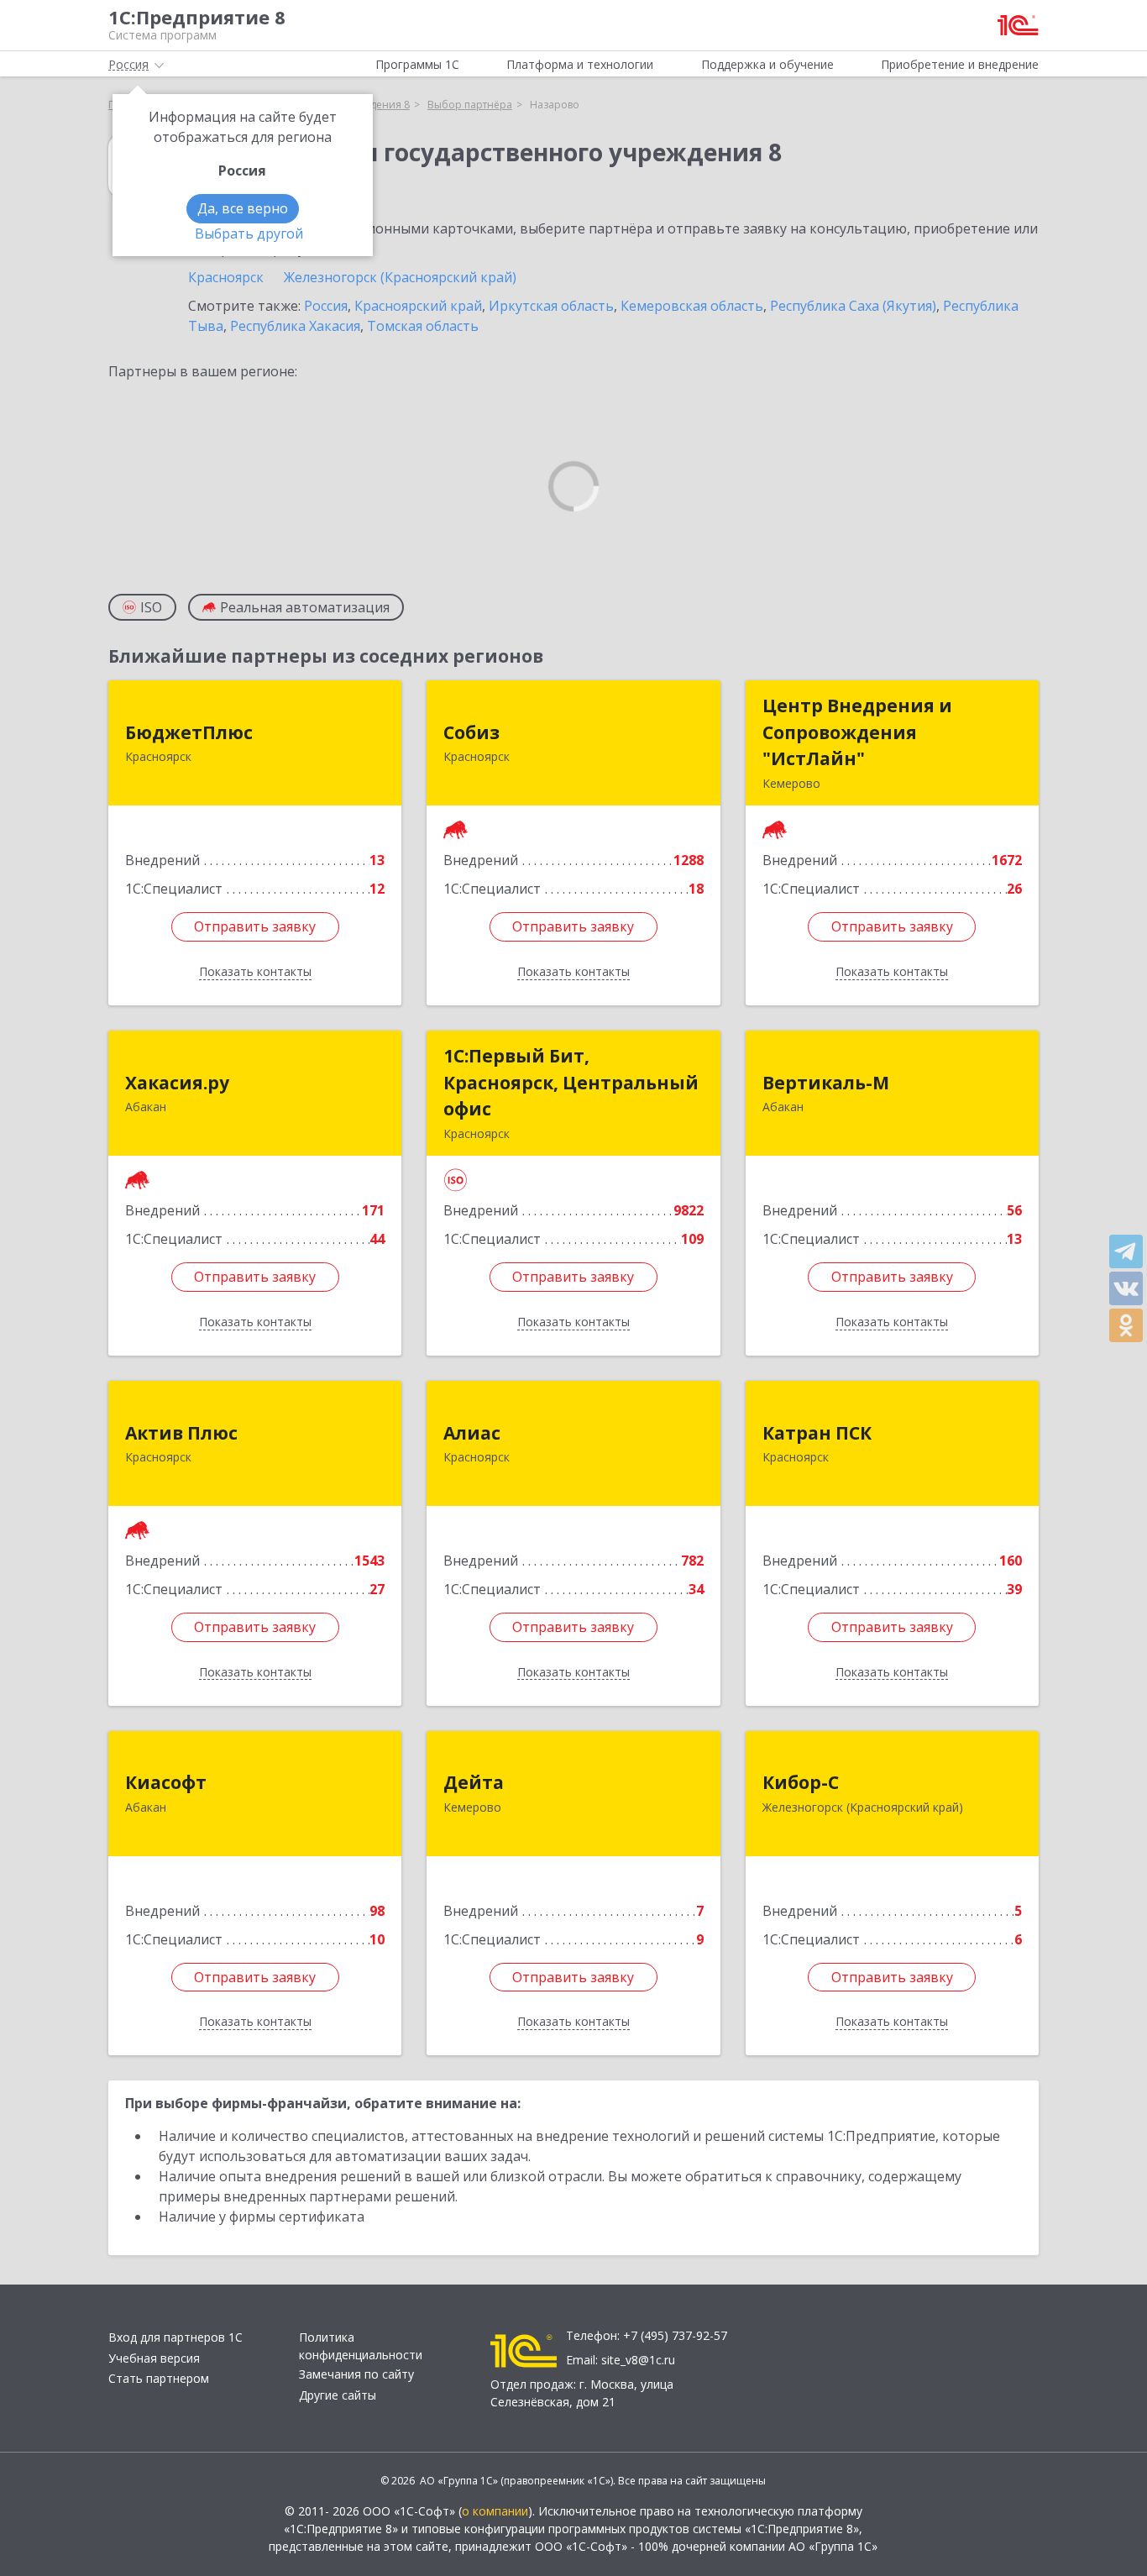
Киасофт (166, 1782)
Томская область (423, 326)
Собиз (471, 732)
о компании (495, 2511)
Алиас (472, 1433)
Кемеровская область (692, 306)
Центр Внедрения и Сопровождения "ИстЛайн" (857, 732)
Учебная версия (154, 2358)
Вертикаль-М (826, 1083)
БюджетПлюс (189, 732)
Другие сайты (338, 2395)
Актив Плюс (181, 1433)
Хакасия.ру (177, 1083)
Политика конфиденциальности (361, 2346)
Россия (326, 306)
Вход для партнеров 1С (175, 2337)
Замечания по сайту (356, 2374)
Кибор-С (801, 1782)
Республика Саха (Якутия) (853, 306)
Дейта (474, 1782)
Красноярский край (418, 306)
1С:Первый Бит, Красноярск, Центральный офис (571, 1082)
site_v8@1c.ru (638, 2360)
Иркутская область (551, 306)
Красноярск (226, 277)
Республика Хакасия (295, 326)
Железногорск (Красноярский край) (400, 277)
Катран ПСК (817, 1433)
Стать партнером (159, 2378)
